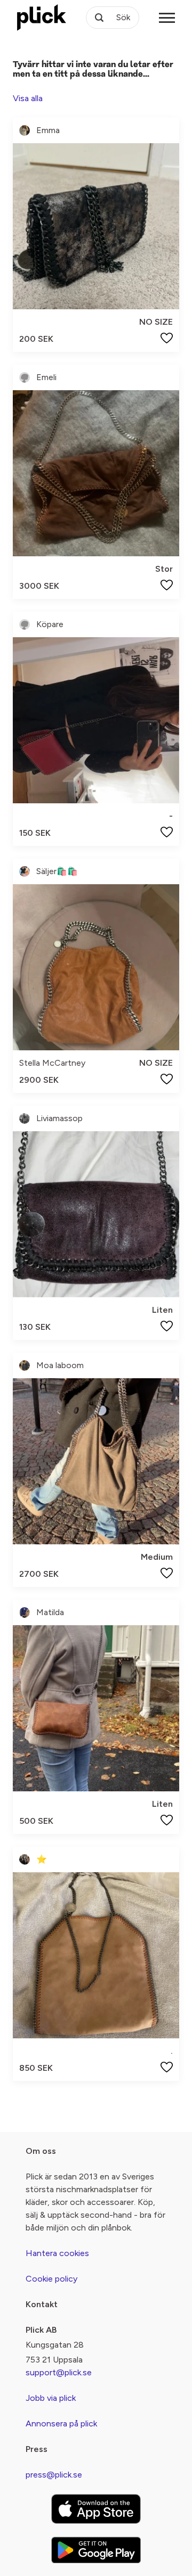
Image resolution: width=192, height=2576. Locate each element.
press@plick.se (54, 2475)
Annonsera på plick (61, 2423)
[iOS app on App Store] (96, 2509)
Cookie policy (51, 2279)
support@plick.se (59, 2372)
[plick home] (42, 18)
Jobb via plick (51, 2398)
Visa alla (28, 98)
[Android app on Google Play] (96, 2550)
